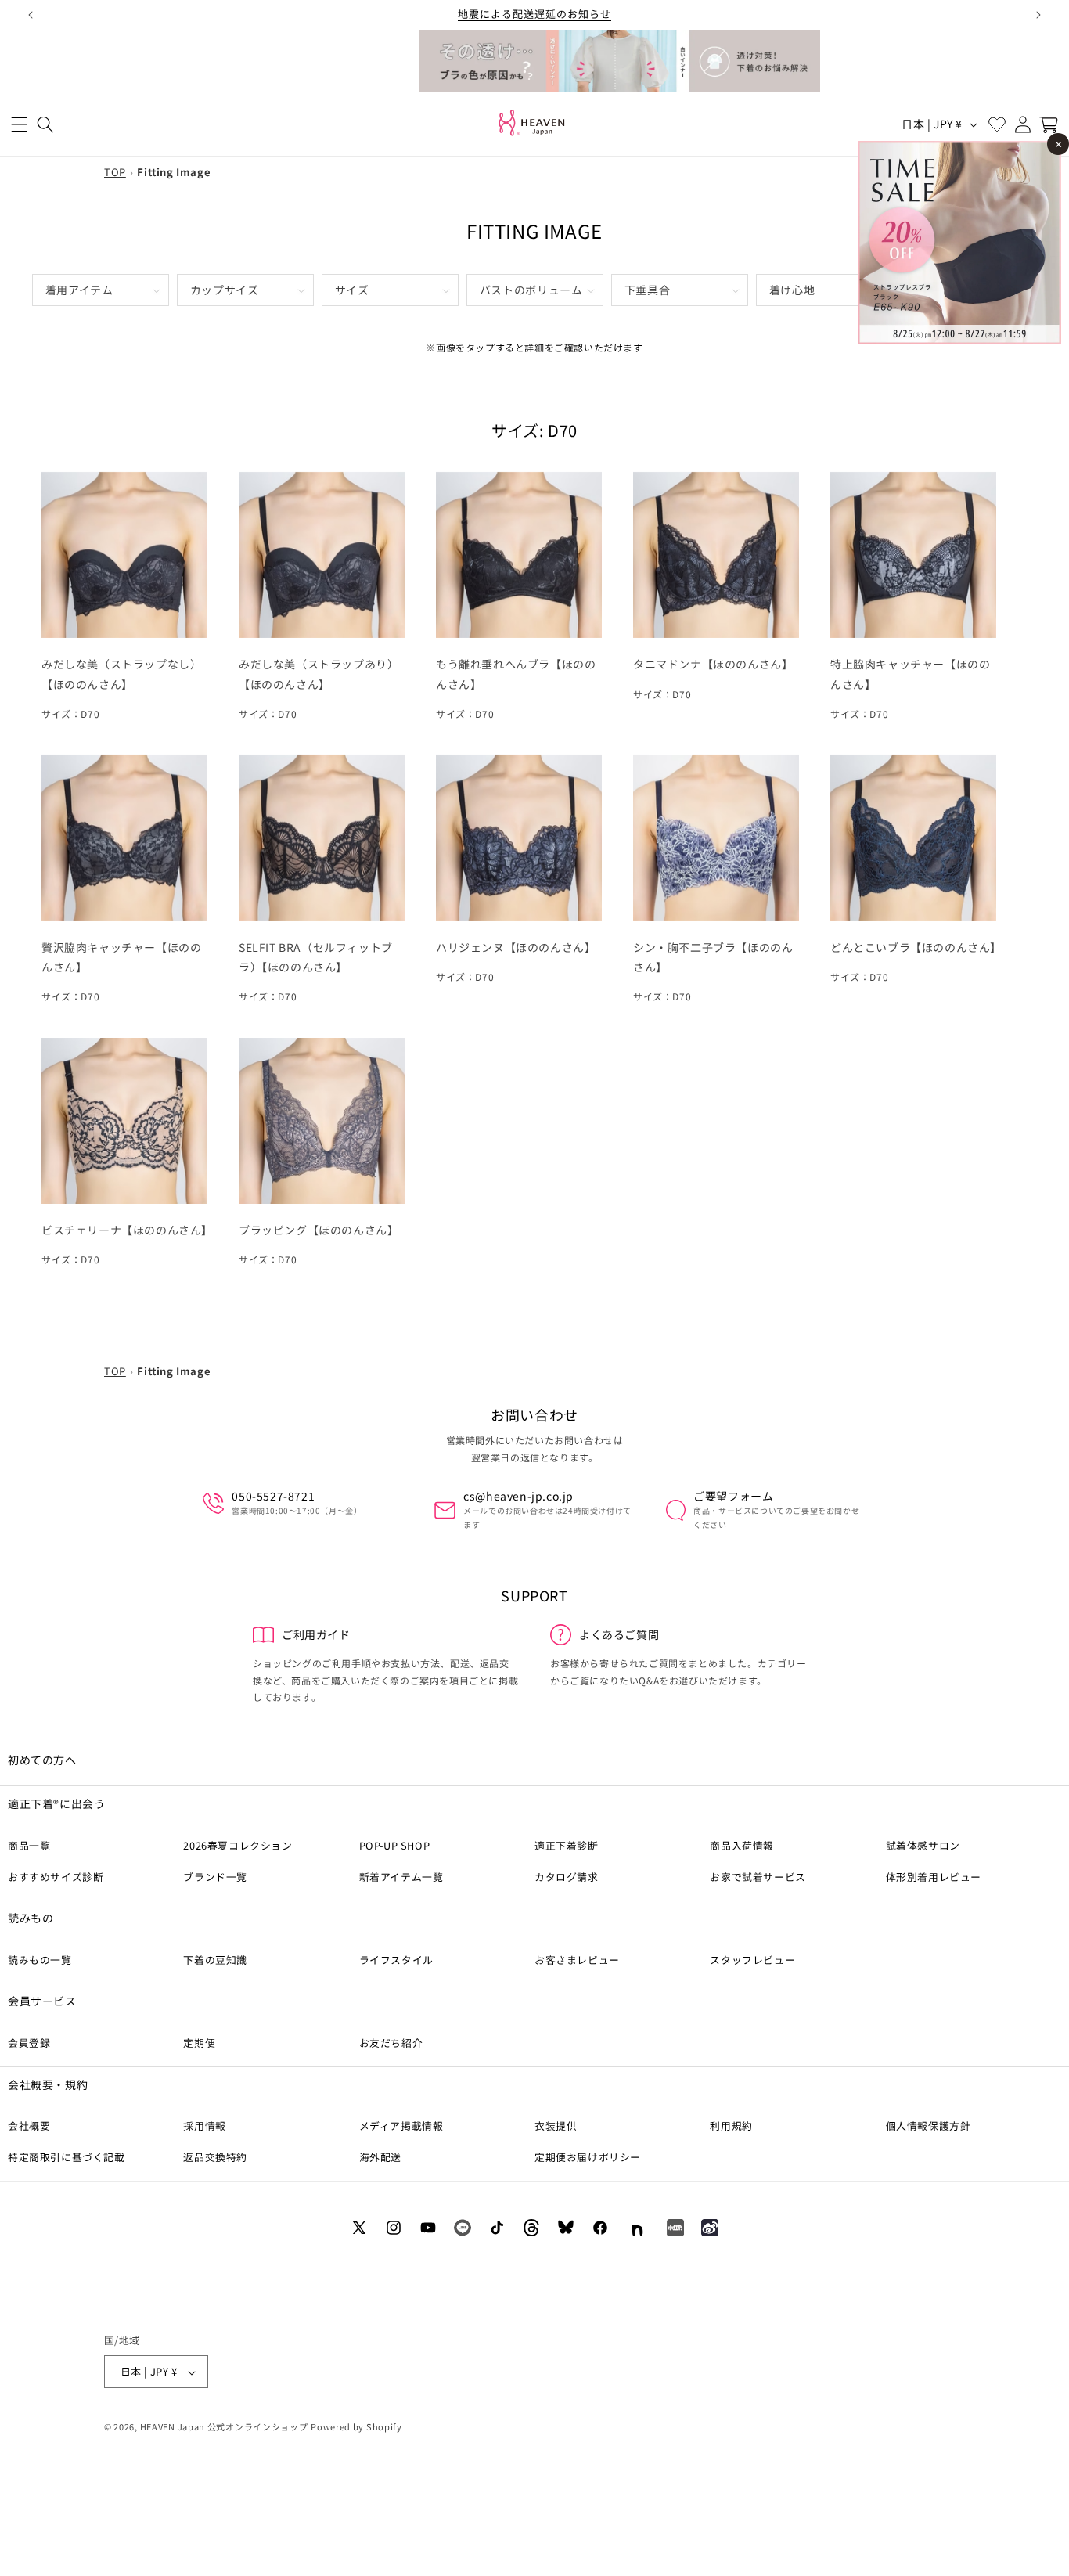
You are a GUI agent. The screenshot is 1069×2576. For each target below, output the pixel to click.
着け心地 (792, 290)
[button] (19, 124)
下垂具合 (648, 290)
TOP (115, 172)
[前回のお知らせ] (31, 15)
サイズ (352, 290)
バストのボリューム (531, 290)
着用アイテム (79, 290)
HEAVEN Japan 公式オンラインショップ (224, 2427)
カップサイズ (225, 290)
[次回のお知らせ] (1038, 15)
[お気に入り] (997, 124)
